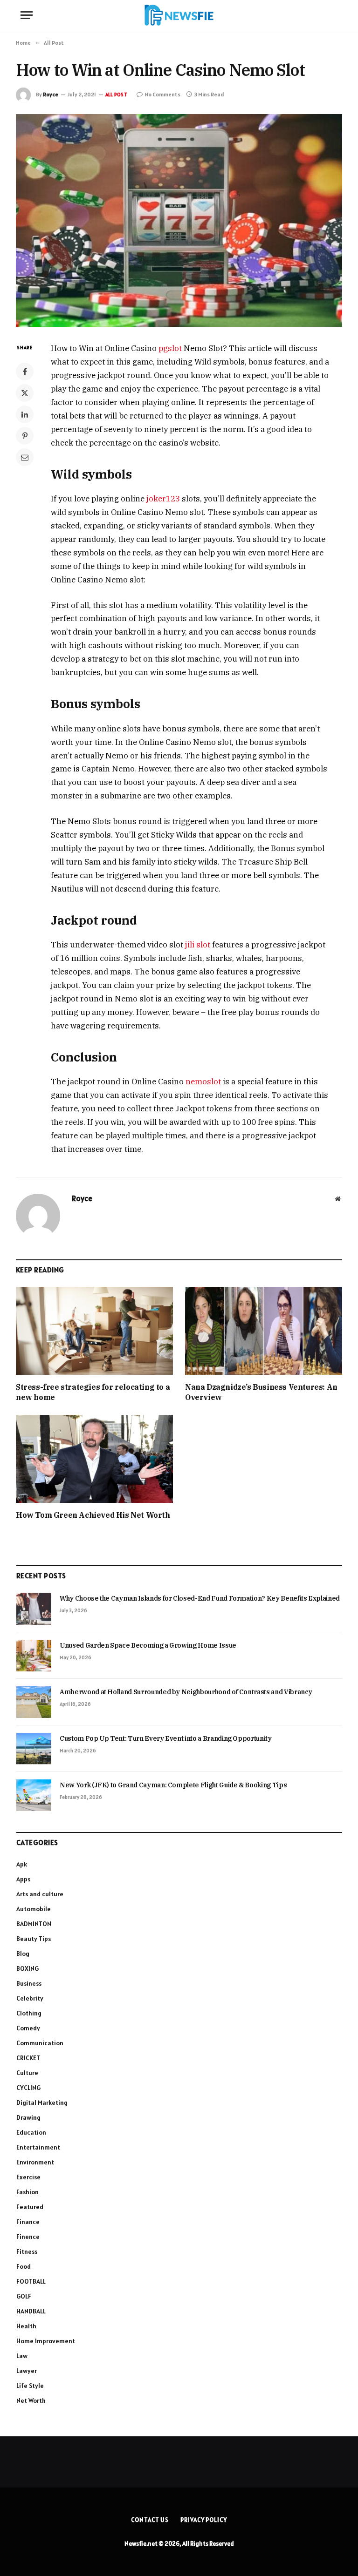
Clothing (29, 2013)
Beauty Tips (34, 1939)
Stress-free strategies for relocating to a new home (93, 1392)
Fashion (28, 2192)
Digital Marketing (42, 2103)
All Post (116, 95)
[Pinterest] (25, 436)
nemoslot (203, 1082)
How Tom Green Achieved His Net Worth (93, 1515)
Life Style (30, 2386)
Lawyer (27, 2371)
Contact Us (150, 2520)
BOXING (28, 1968)
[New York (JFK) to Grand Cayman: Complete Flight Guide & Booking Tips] (34, 1795)
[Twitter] (25, 393)
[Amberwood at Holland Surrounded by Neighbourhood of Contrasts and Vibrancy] (34, 1702)
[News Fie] (179, 15)
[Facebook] (25, 372)
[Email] (25, 457)
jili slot (198, 945)
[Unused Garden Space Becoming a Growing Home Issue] (34, 1656)
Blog (23, 1954)
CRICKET (28, 2058)
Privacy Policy (204, 2520)
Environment (35, 2162)
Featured (30, 2207)
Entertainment (38, 2147)
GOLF (24, 2296)
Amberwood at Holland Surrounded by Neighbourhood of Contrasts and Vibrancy (186, 1692)
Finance (28, 2222)
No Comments (162, 94)
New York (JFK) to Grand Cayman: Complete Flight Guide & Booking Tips (173, 1785)
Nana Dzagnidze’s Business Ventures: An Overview (261, 1392)
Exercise (28, 2177)
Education (31, 2132)
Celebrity (30, 1998)
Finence (28, 2237)
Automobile (34, 1909)
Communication (40, 2043)
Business (29, 1983)
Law (22, 2356)
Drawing (28, 2117)
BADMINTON (34, 1924)
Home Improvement (46, 2341)
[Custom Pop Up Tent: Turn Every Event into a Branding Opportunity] (34, 1749)
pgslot (170, 348)
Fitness (27, 2251)
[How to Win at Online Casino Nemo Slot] (179, 220)
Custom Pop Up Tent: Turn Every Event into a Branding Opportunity (166, 1738)
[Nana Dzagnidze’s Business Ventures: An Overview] (264, 1331)
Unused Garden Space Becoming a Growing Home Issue (148, 1645)
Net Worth (31, 2400)
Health (26, 2326)
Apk (22, 1864)
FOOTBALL (31, 2281)
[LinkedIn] (25, 414)
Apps (23, 1879)
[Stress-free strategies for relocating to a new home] (94, 1331)
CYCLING (28, 2088)
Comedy (28, 2028)
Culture (27, 2073)
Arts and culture (40, 1894)
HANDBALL (31, 2311)
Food (24, 2266)
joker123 (163, 499)
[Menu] (27, 15)
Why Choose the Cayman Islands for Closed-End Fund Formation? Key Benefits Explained (200, 1598)
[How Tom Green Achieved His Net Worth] (94, 1459)
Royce (51, 94)
